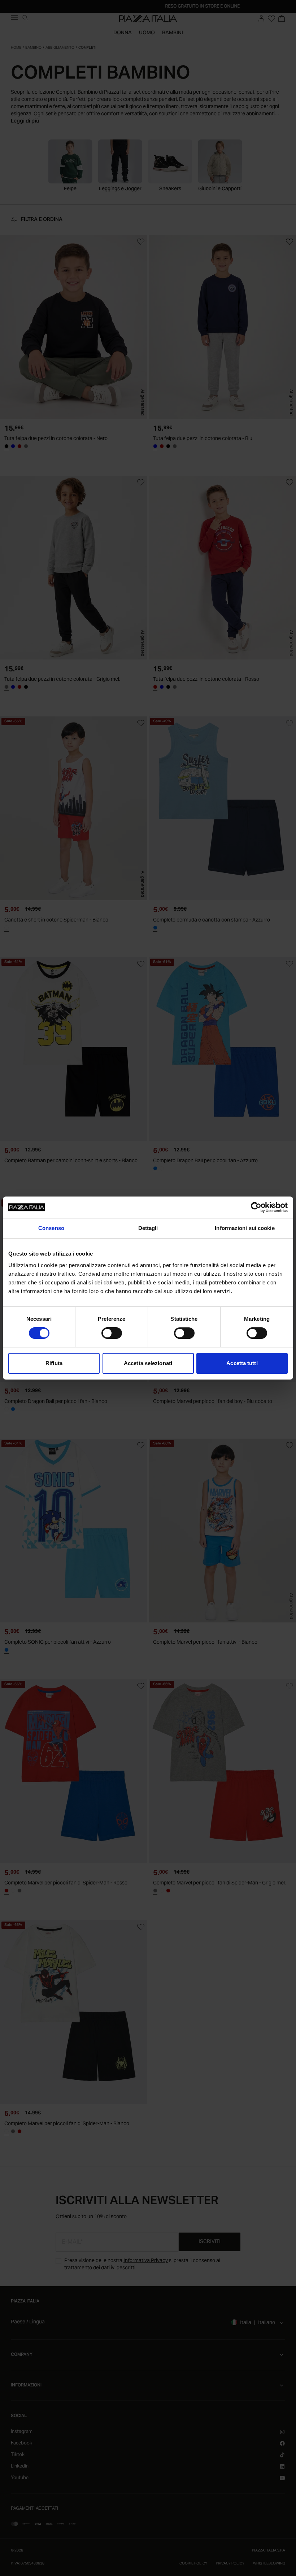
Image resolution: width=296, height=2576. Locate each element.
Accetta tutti (242, 1363)
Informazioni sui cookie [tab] (245, 1228)
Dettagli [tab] (148, 1228)
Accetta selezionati (148, 1363)
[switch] (112, 1333)
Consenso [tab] (51, 1228)
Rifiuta (54, 1363)
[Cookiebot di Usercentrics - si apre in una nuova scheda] (256, 1207)
